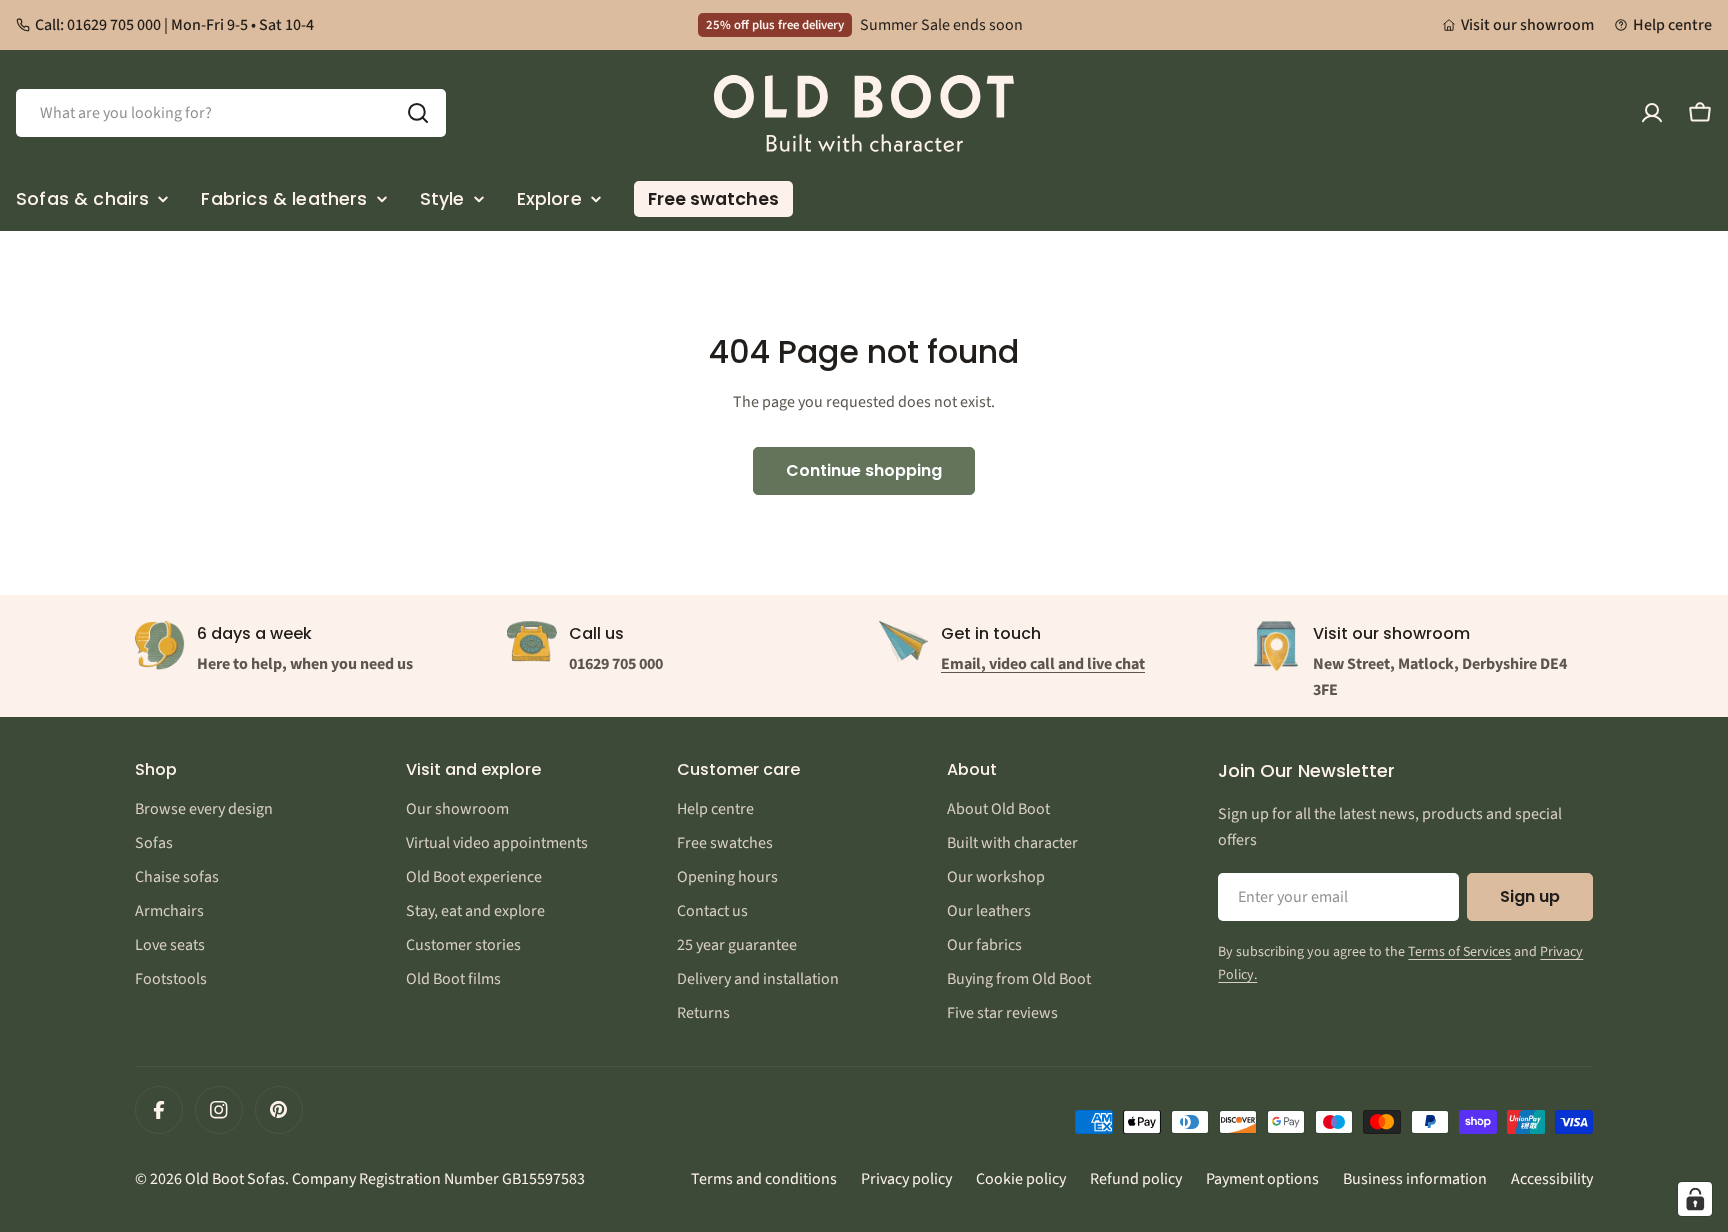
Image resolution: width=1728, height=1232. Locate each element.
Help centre (1672, 25)
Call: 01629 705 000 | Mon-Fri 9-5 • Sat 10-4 (174, 25)
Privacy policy (906, 1179)
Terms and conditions (764, 1179)
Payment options (1262, 1179)
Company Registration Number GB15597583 (438, 1179)
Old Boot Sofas (235, 1179)
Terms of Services (1459, 952)
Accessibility (1552, 1179)
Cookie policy (1021, 1179)
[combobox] (231, 113)
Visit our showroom (1527, 25)
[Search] (418, 113)
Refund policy (1136, 1179)
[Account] (1652, 113)
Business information (1415, 1179)
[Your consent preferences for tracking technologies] (1695, 1199)
